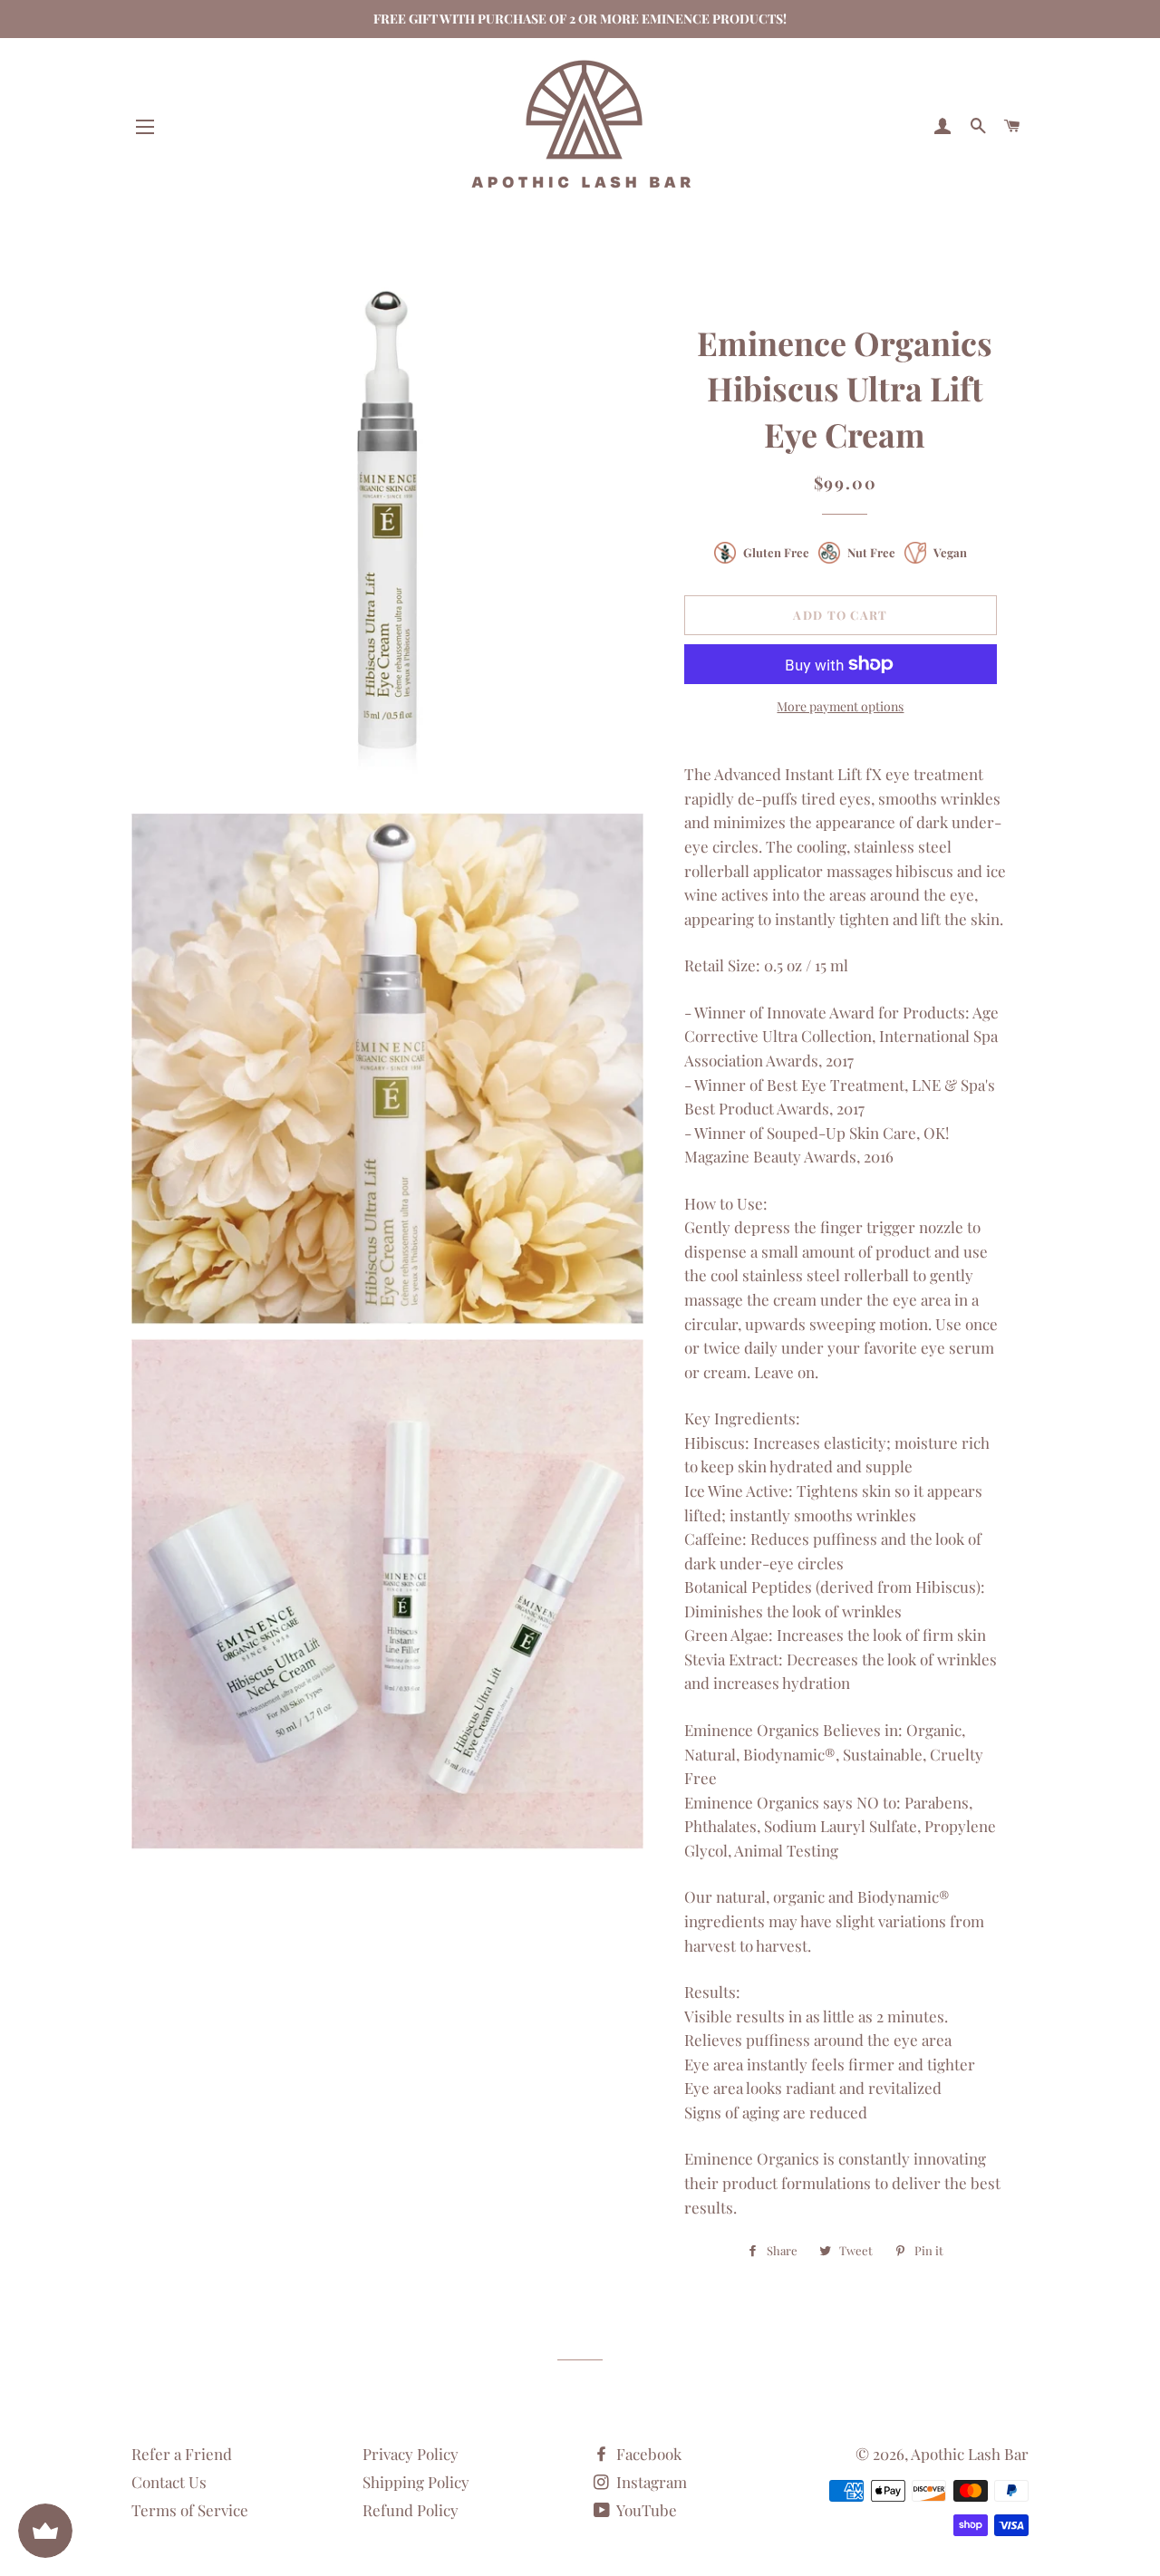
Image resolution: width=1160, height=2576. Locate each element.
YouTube (645, 2510)
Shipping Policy (416, 2482)
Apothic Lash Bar (970, 2454)
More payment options (840, 706)
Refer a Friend (182, 2454)
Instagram (650, 2482)
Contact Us (169, 2482)
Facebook (647, 2454)
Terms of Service (190, 2510)
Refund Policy (411, 2510)
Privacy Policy (411, 2454)
